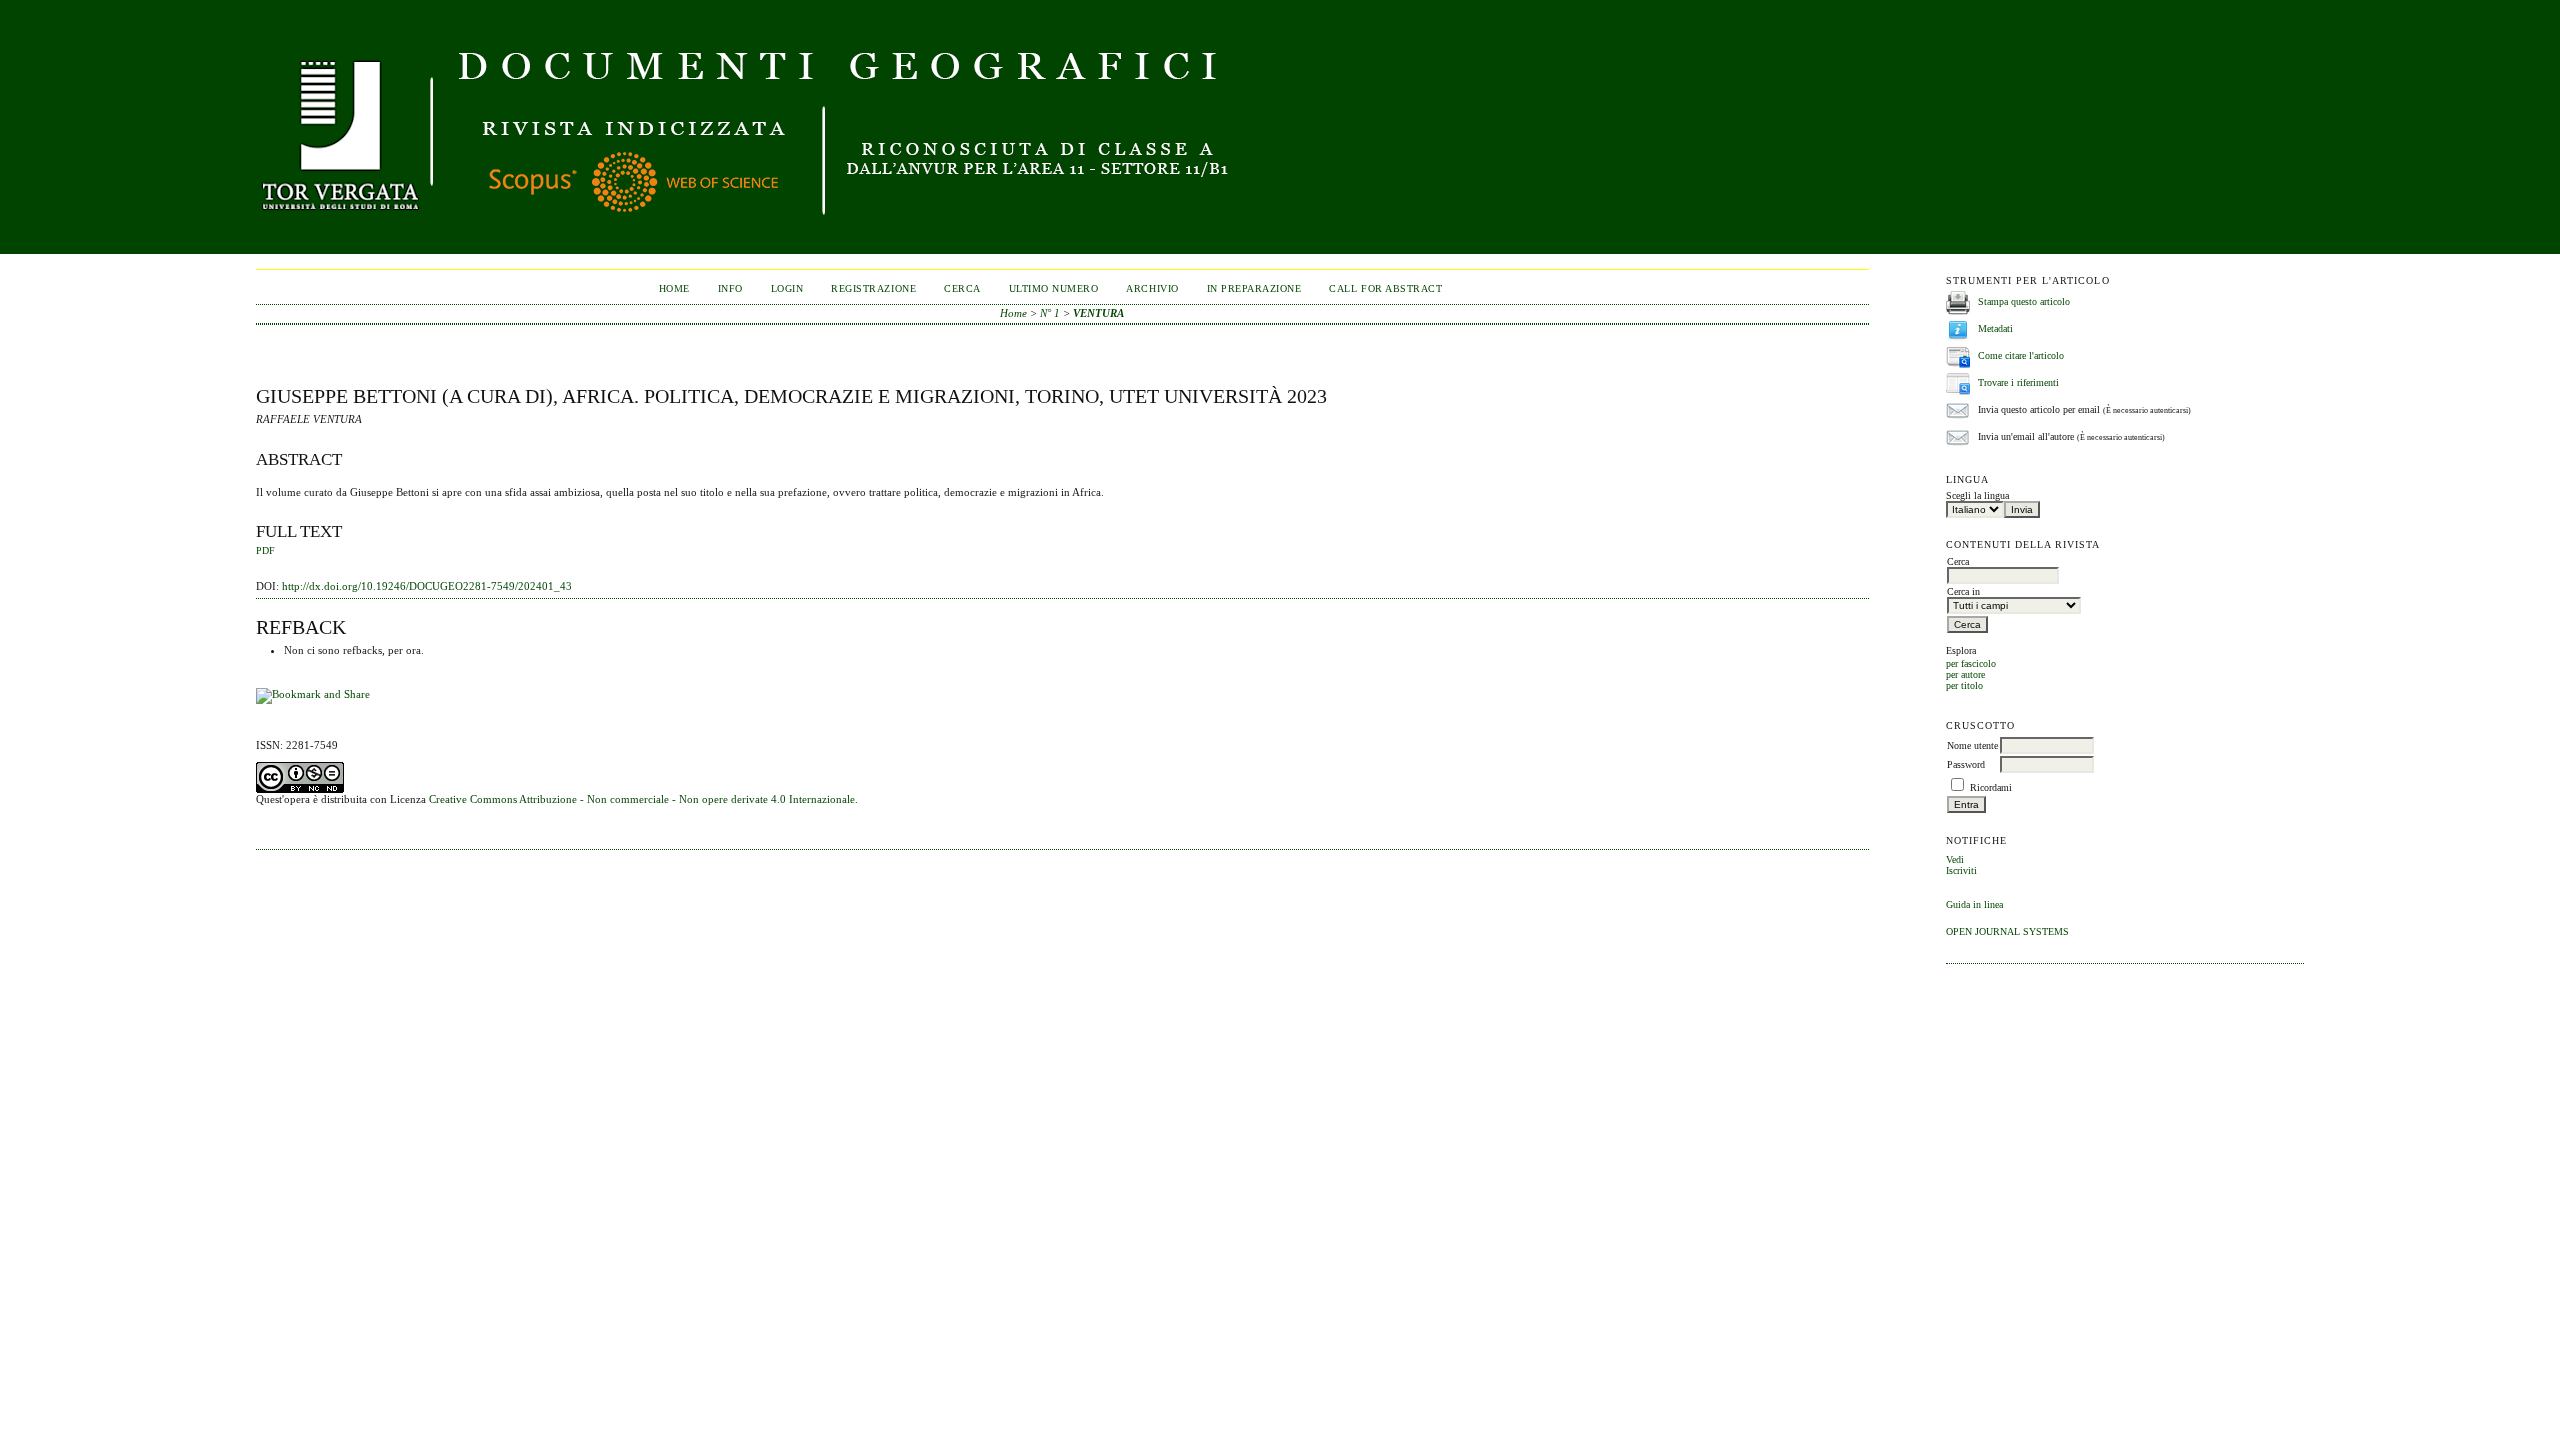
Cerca (962, 288)
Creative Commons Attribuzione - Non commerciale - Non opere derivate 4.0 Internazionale (642, 799)
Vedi (1955, 859)
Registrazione (873, 288)
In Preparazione (1254, 288)
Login (787, 288)
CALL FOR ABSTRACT (1385, 288)
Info (730, 288)
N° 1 (1050, 313)
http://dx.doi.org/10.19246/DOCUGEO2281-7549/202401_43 (427, 586)
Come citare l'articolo (2021, 355)
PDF (265, 551)
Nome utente (1972, 745)
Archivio (1152, 288)
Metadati (1995, 328)
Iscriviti (1961, 870)
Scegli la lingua (1977, 495)
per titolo (1964, 685)
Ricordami (1991, 787)
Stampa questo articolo (2024, 301)
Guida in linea (1974, 904)
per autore (1965, 674)
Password (1966, 764)
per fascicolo (1971, 663)
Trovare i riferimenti (2018, 382)
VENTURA (1098, 313)
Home (674, 288)
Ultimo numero (1054, 288)
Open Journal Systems (2007, 931)
